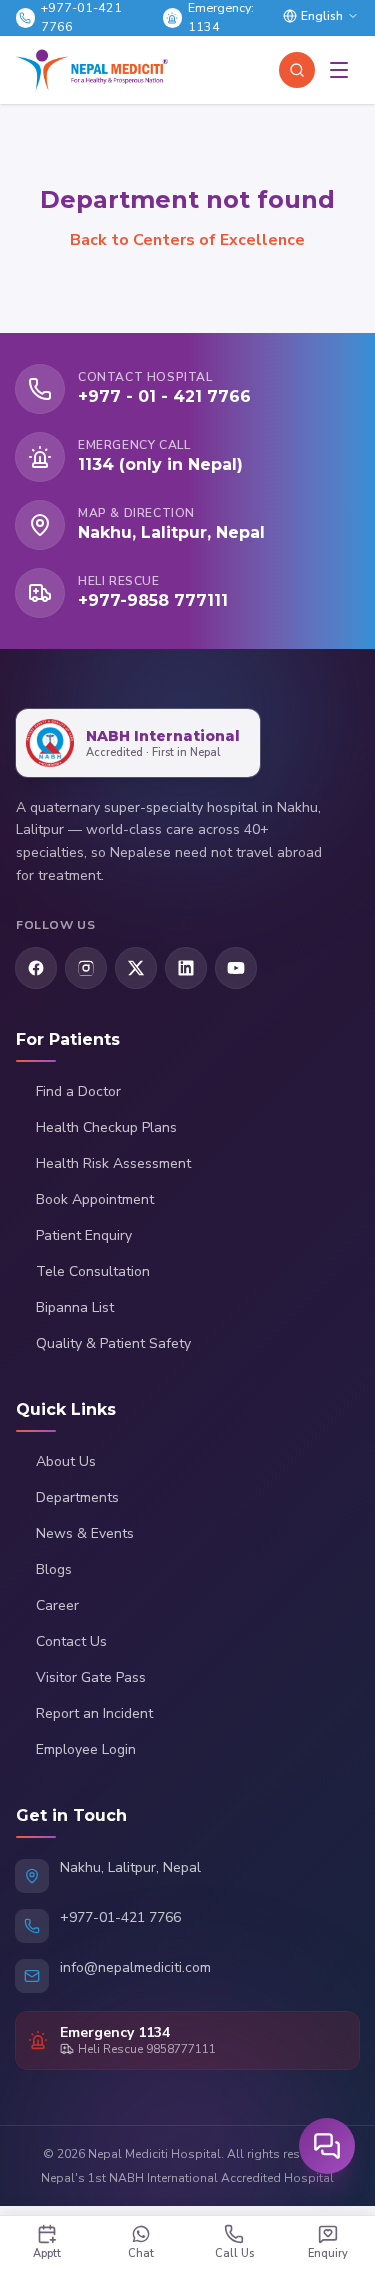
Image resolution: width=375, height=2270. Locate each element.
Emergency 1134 (115, 2032)
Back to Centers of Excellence (187, 240)
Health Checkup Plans (106, 1127)
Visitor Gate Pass (91, 1677)
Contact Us (71, 1641)
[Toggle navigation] (339, 70)
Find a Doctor (78, 1091)
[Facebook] (36, 968)
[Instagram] (86, 968)
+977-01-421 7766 (120, 1917)
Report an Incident (94, 1713)
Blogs (54, 1569)
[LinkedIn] (186, 968)
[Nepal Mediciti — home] (92, 70)
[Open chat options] (327, 2146)
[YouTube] (236, 968)
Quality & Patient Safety (113, 1343)
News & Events (85, 1533)
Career (57, 1605)
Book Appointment (95, 1199)
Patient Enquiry (84, 1235)
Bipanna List (75, 1307)
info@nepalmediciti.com (135, 1967)
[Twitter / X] (136, 968)
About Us (66, 1461)
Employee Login (86, 1749)
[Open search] (297, 70)
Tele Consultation (93, 1271)
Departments (77, 1497)
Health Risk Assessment (113, 1163)
